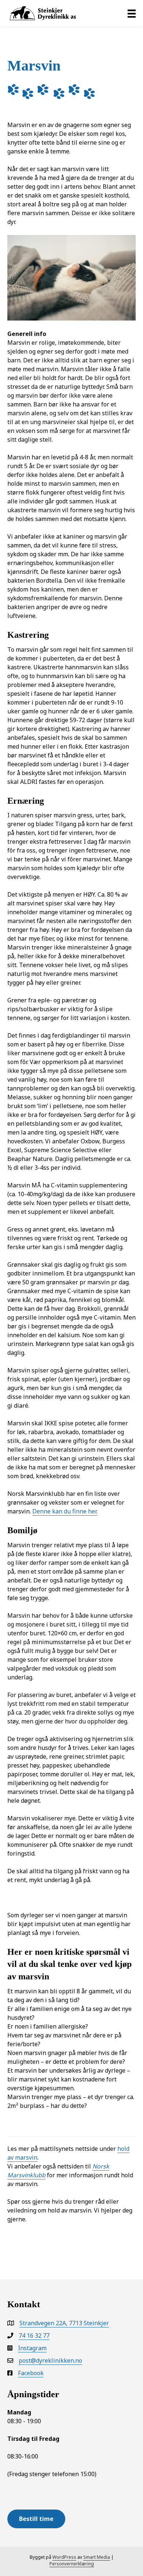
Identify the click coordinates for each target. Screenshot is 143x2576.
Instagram (32, 2348)
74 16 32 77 (34, 2336)
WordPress (64, 2557)
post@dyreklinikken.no (50, 2360)
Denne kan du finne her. (65, 1511)
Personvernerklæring (72, 2564)
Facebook (31, 2373)
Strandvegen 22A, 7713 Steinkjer (64, 2323)
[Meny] (132, 14)
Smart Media (97, 2557)
